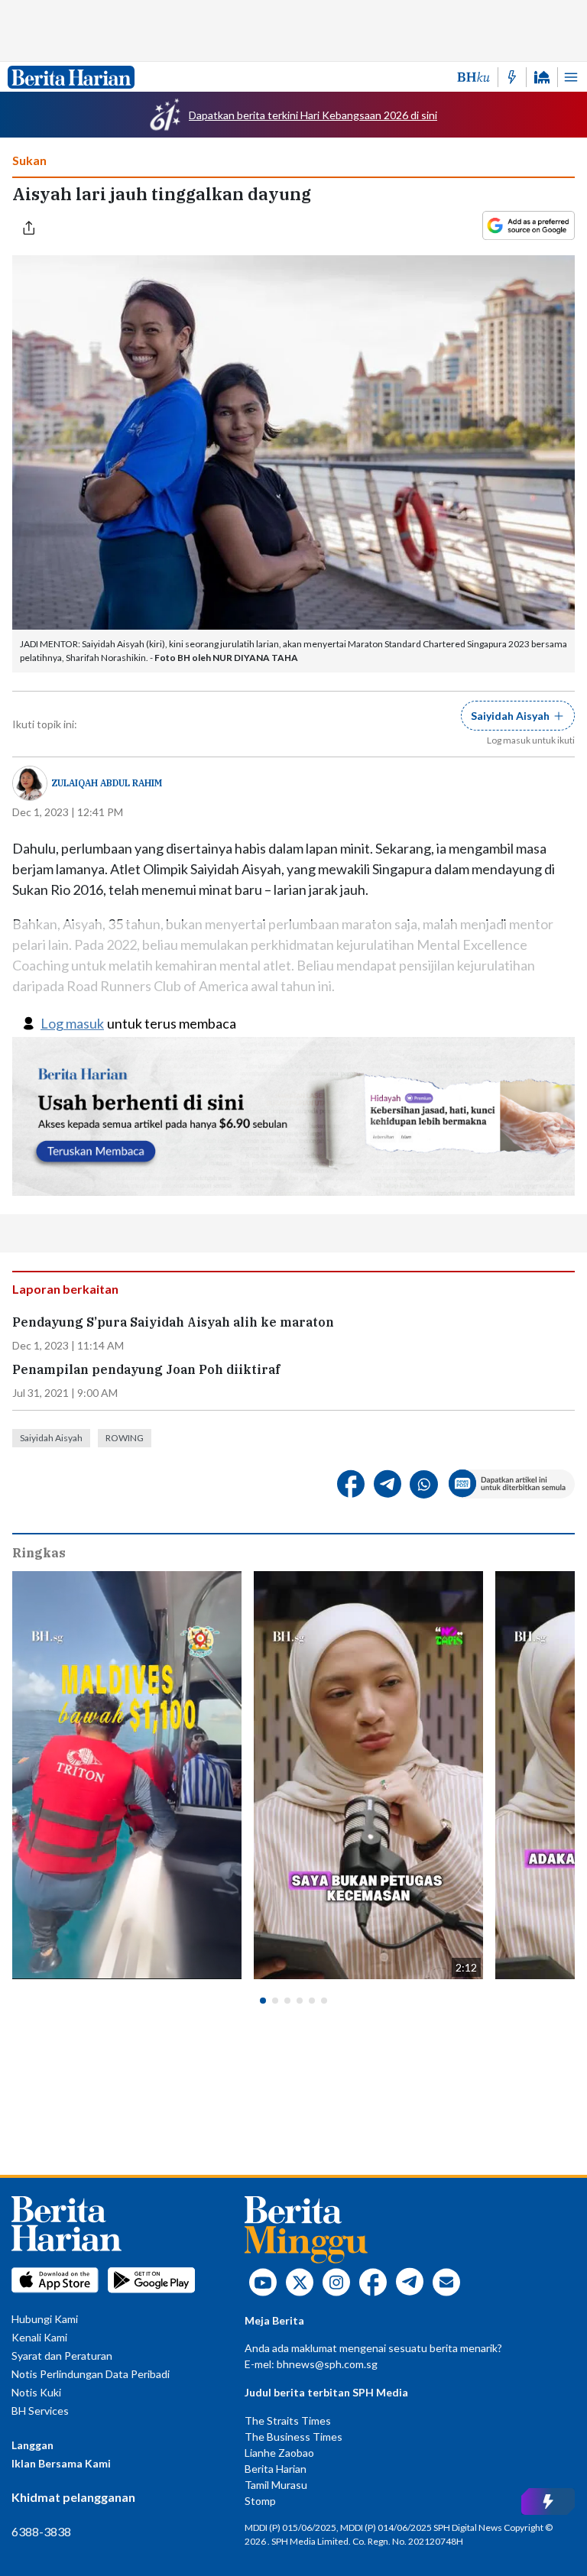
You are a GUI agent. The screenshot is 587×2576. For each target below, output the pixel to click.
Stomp (260, 2501)
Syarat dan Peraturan (62, 2356)
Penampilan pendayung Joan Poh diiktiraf (146, 1370)
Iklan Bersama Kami (61, 2463)
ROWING (125, 1438)
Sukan (29, 160)
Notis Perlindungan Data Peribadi (91, 2374)
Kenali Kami (39, 2337)
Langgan (32, 2445)
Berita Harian (276, 2469)
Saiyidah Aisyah (51, 1438)
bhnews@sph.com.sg (327, 2364)
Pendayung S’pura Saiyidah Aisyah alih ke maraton (173, 1322)
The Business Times (293, 2437)
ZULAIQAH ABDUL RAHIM (107, 783)
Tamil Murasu (276, 2485)
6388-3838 (41, 2531)
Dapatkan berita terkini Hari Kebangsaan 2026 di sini (313, 115)
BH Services (40, 2411)
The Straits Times (288, 2420)
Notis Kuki (36, 2392)
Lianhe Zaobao (279, 2453)
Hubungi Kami (45, 2319)
